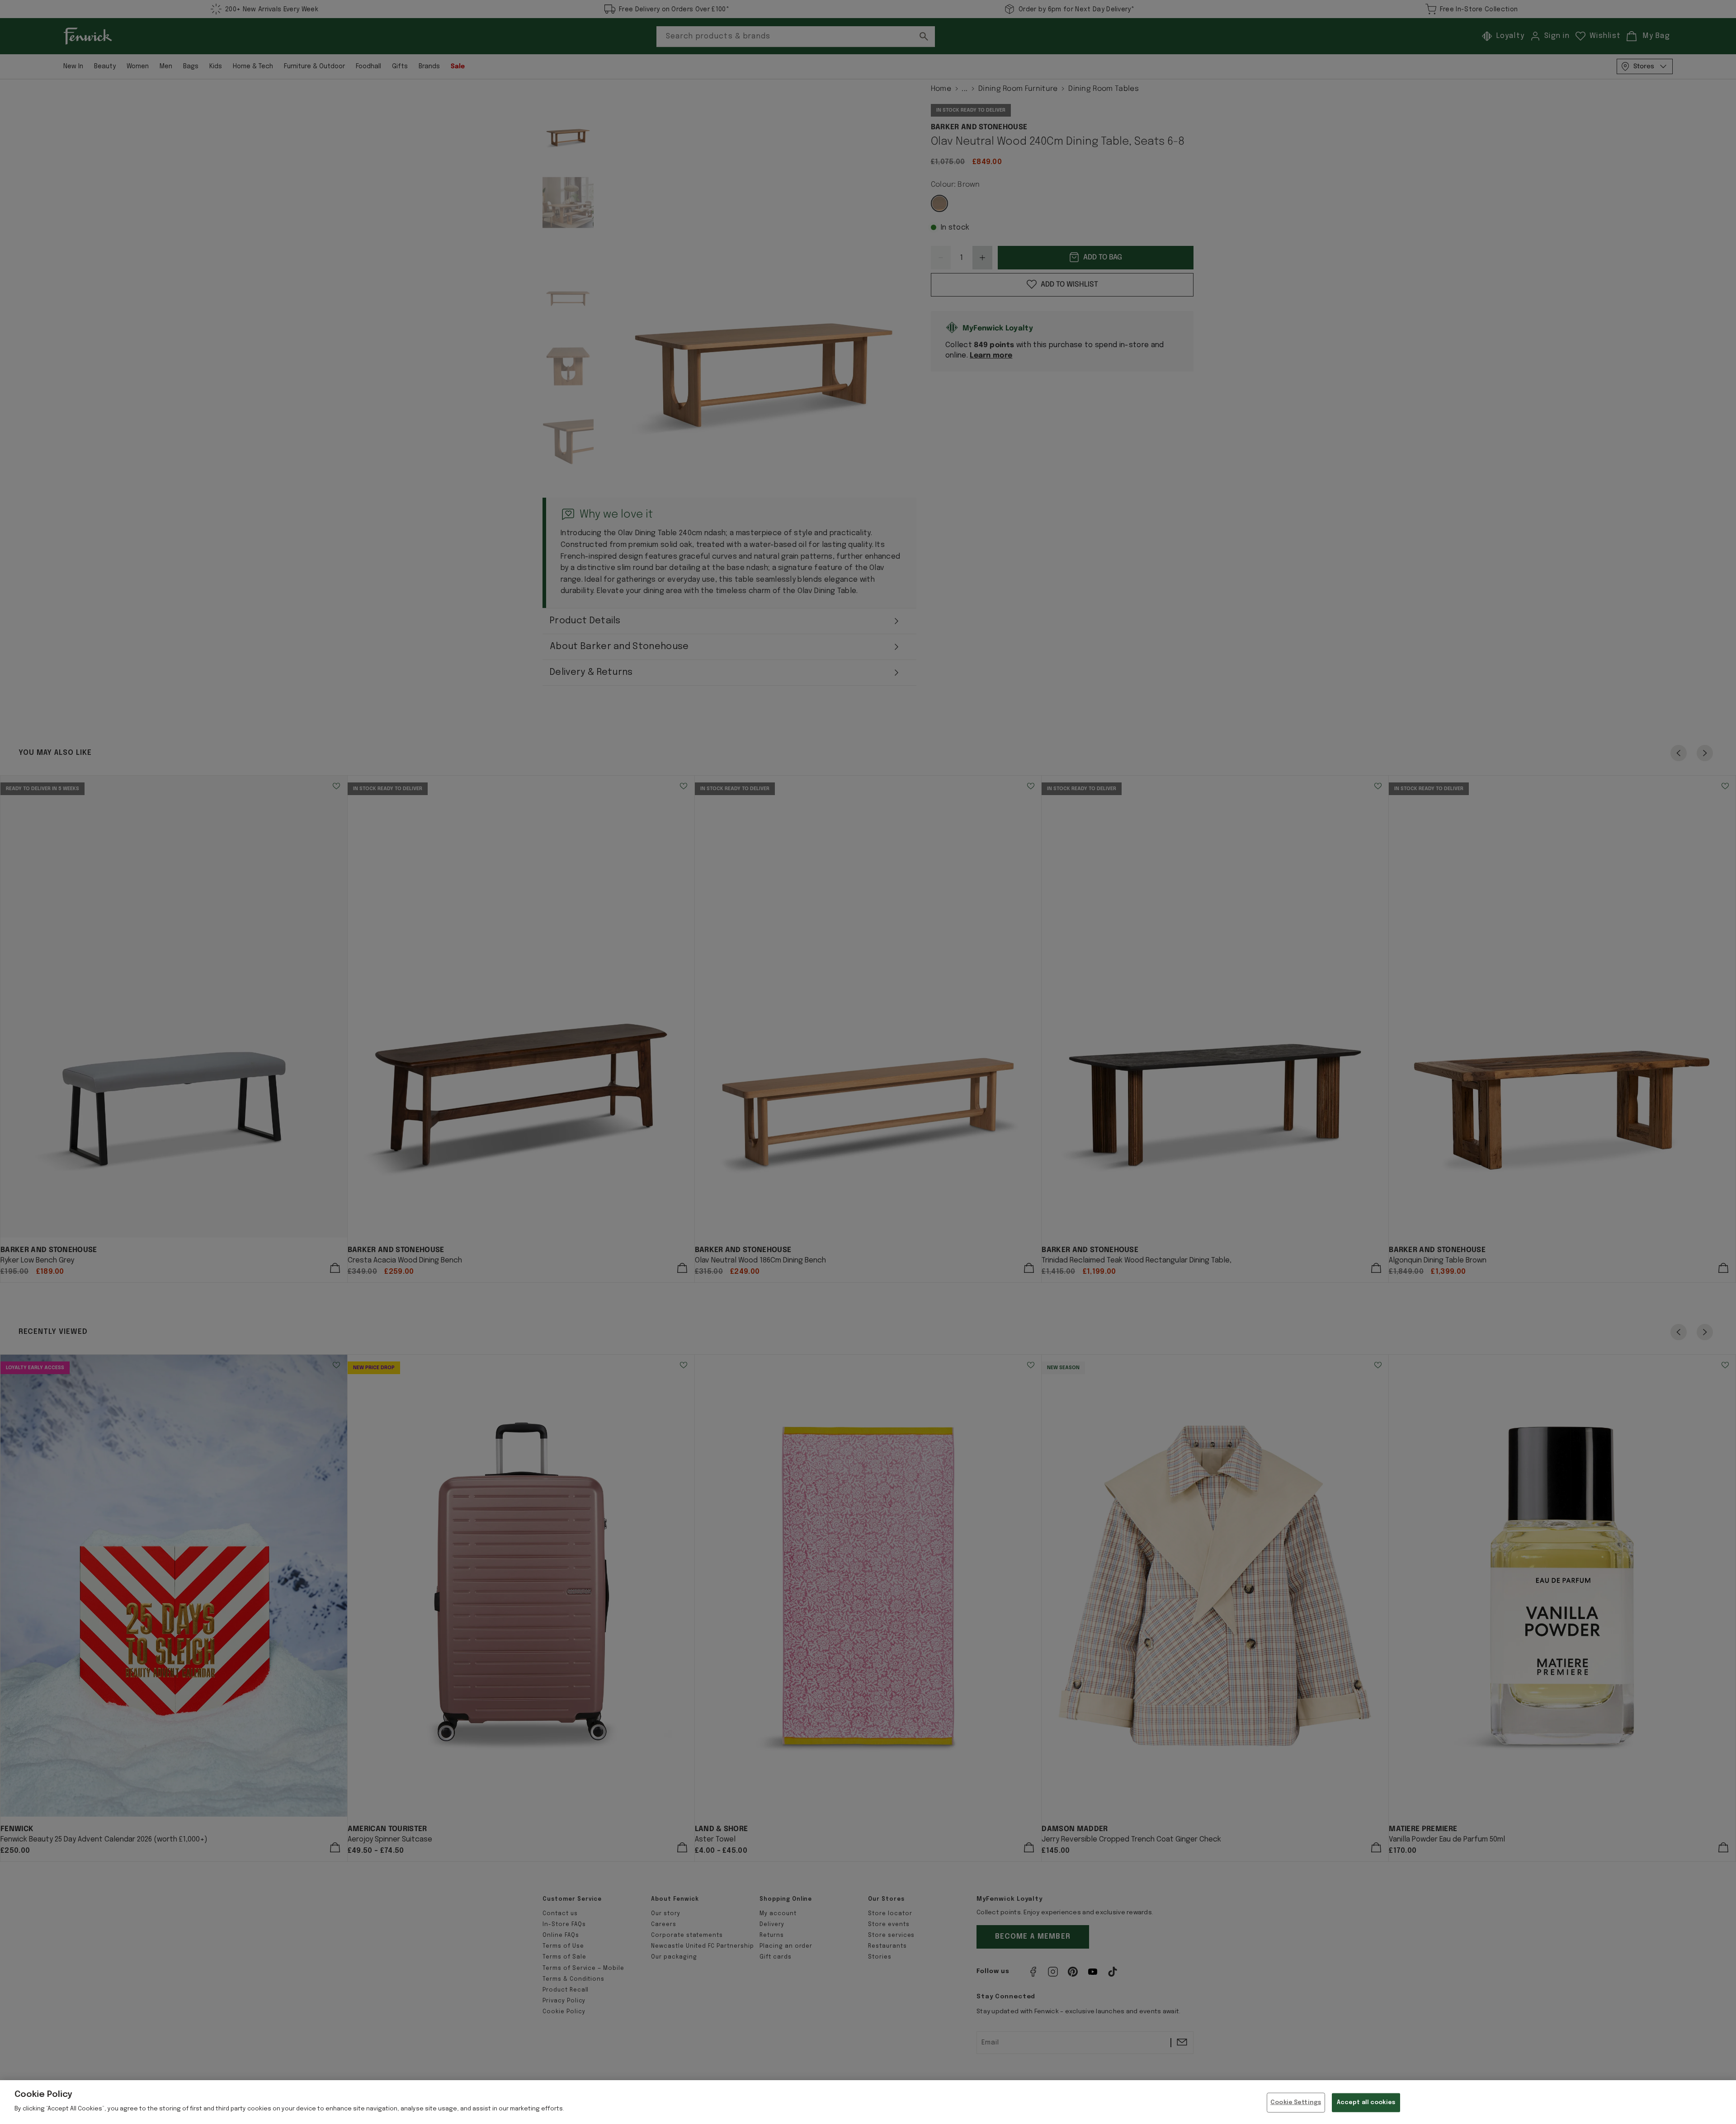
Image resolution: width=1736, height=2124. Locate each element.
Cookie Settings (1296, 2103)
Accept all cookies (1366, 2103)
